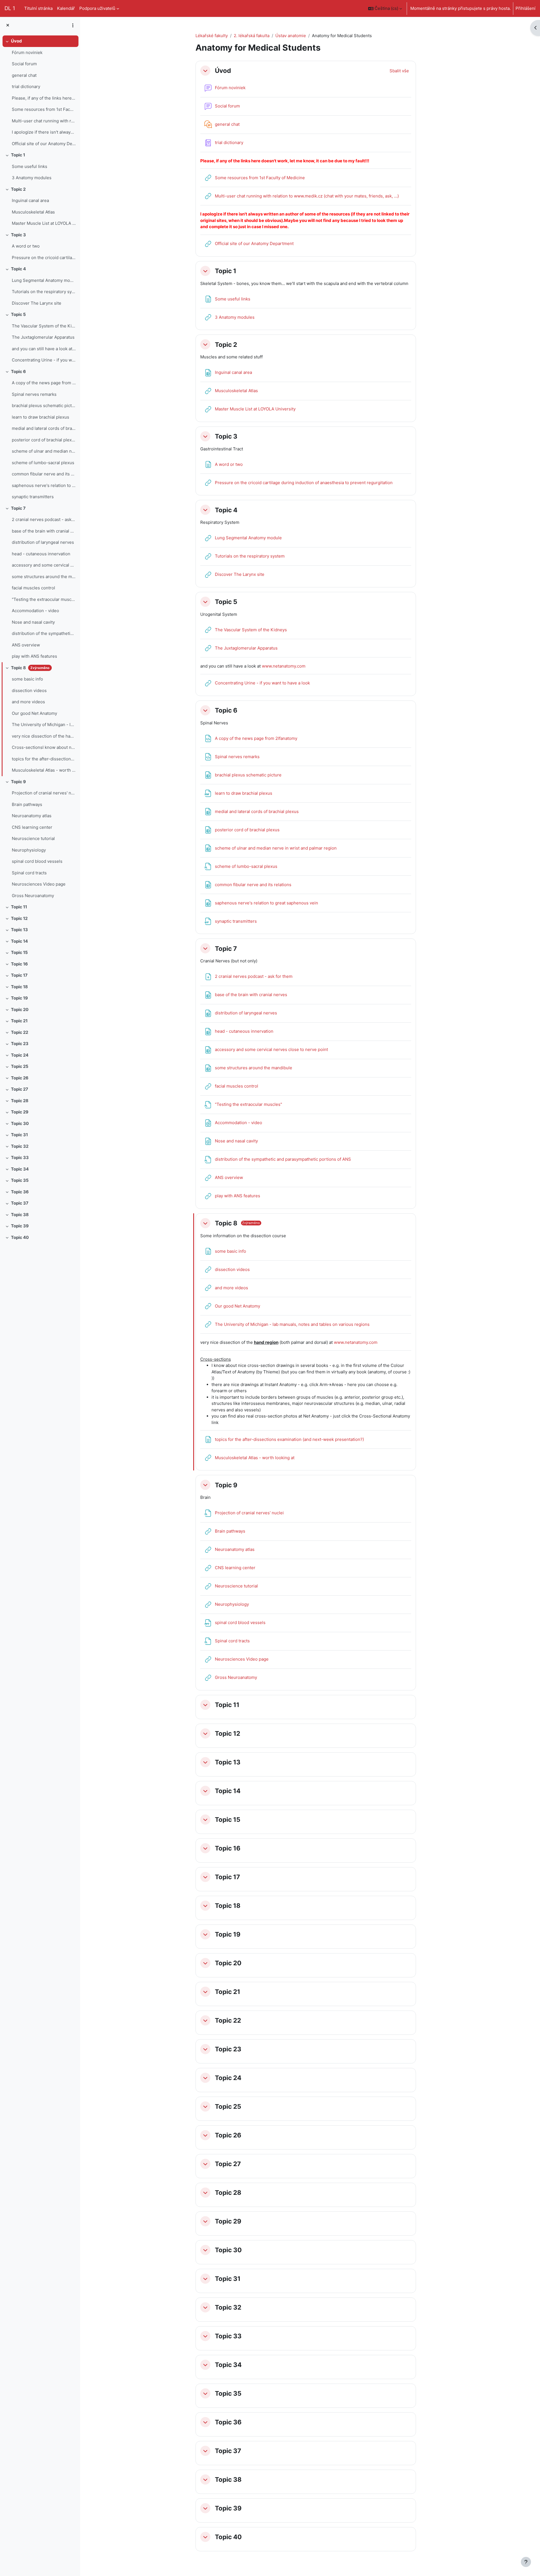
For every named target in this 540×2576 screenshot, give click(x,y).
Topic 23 (20, 1044)
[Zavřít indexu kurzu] (8, 25)
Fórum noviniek (27, 52)
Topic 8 (18, 668)
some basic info (27, 679)
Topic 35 (20, 1180)
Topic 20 (20, 1009)
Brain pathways (27, 804)
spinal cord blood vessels (37, 861)
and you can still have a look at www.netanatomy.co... (44, 349)
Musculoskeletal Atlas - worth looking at (44, 770)
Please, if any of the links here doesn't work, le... (44, 98)
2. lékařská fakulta (252, 36)
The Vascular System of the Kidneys (44, 326)
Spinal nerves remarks (34, 394)
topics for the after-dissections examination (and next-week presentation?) (44, 759)
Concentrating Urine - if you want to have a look (44, 360)
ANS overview (26, 645)
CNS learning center (32, 827)
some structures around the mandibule (44, 577)
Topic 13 (19, 930)
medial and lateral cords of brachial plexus (44, 428)
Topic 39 (20, 1226)
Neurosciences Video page (39, 884)
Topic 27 (20, 1089)
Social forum (24, 64)
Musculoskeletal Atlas (33, 212)
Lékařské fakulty (212, 36)
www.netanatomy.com (284, 666)
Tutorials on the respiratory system (44, 292)
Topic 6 (18, 371)
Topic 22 (20, 1032)
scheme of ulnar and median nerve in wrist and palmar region (44, 451)
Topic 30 (20, 1123)
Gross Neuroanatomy (33, 896)
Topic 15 (19, 952)
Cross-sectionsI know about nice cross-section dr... (44, 747)
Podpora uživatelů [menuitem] (97, 8)
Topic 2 (18, 189)
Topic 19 (19, 998)
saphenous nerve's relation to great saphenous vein (44, 485)
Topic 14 (19, 941)
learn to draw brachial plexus (40, 417)
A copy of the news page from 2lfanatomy (44, 383)
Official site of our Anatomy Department (44, 144)
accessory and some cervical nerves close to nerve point (44, 565)
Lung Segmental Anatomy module (44, 280)
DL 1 (10, 8)
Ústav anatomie (291, 36)
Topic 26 (20, 1078)
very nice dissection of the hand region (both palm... (44, 736)
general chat (24, 75)
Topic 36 (20, 1192)
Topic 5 (18, 314)
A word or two (26, 246)
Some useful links (30, 166)
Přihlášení (526, 8)
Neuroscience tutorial (33, 838)
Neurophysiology (29, 850)
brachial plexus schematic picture (44, 406)
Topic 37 (20, 1203)
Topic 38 (20, 1215)
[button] (385, 8)
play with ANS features (34, 656)
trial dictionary (26, 87)
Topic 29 (20, 1112)
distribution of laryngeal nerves (43, 542)
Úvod (16, 41)
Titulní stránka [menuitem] (38, 8)
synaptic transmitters (33, 497)
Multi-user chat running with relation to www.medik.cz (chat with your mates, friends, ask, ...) (44, 121)
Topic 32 (20, 1146)
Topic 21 (19, 1021)
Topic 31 (19, 1135)
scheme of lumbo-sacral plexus (43, 463)
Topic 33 (20, 1157)
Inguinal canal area (30, 200)
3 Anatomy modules (32, 178)
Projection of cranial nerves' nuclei (44, 793)
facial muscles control (33, 588)
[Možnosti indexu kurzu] (73, 25)
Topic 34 (20, 1169)
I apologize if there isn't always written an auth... (44, 132)
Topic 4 (18, 269)
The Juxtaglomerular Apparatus (43, 337)
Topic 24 (20, 1055)
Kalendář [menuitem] (66, 8)
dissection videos (29, 690)
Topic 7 (18, 508)
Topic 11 (19, 907)
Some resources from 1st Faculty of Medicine (44, 109)
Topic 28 (20, 1101)
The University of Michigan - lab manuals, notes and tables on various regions (44, 725)
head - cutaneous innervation (41, 554)
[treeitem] (40, 92)
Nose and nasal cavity (33, 622)
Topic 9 (18, 782)
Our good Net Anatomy (34, 713)
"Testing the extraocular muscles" (44, 599)
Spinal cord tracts (29, 873)
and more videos (28, 702)
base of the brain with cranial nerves (44, 531)
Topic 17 (19, 975)
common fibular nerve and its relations (44, 474)
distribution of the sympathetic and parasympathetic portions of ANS (44, 633)
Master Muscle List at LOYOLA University (44, 223)
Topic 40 (20, 1237)
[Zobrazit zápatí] (526, 2562)
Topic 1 (18, 155)
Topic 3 (18, 235)
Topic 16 (19, 964)
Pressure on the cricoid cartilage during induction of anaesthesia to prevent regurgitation (44, 258)
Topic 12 (19, 918)
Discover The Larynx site (37, 303)
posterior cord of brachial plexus (44, 440)
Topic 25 (20, 1066)
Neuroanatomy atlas (32, 816)
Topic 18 (19, 987)
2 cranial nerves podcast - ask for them (44, 519)
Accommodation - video (35, 611)
